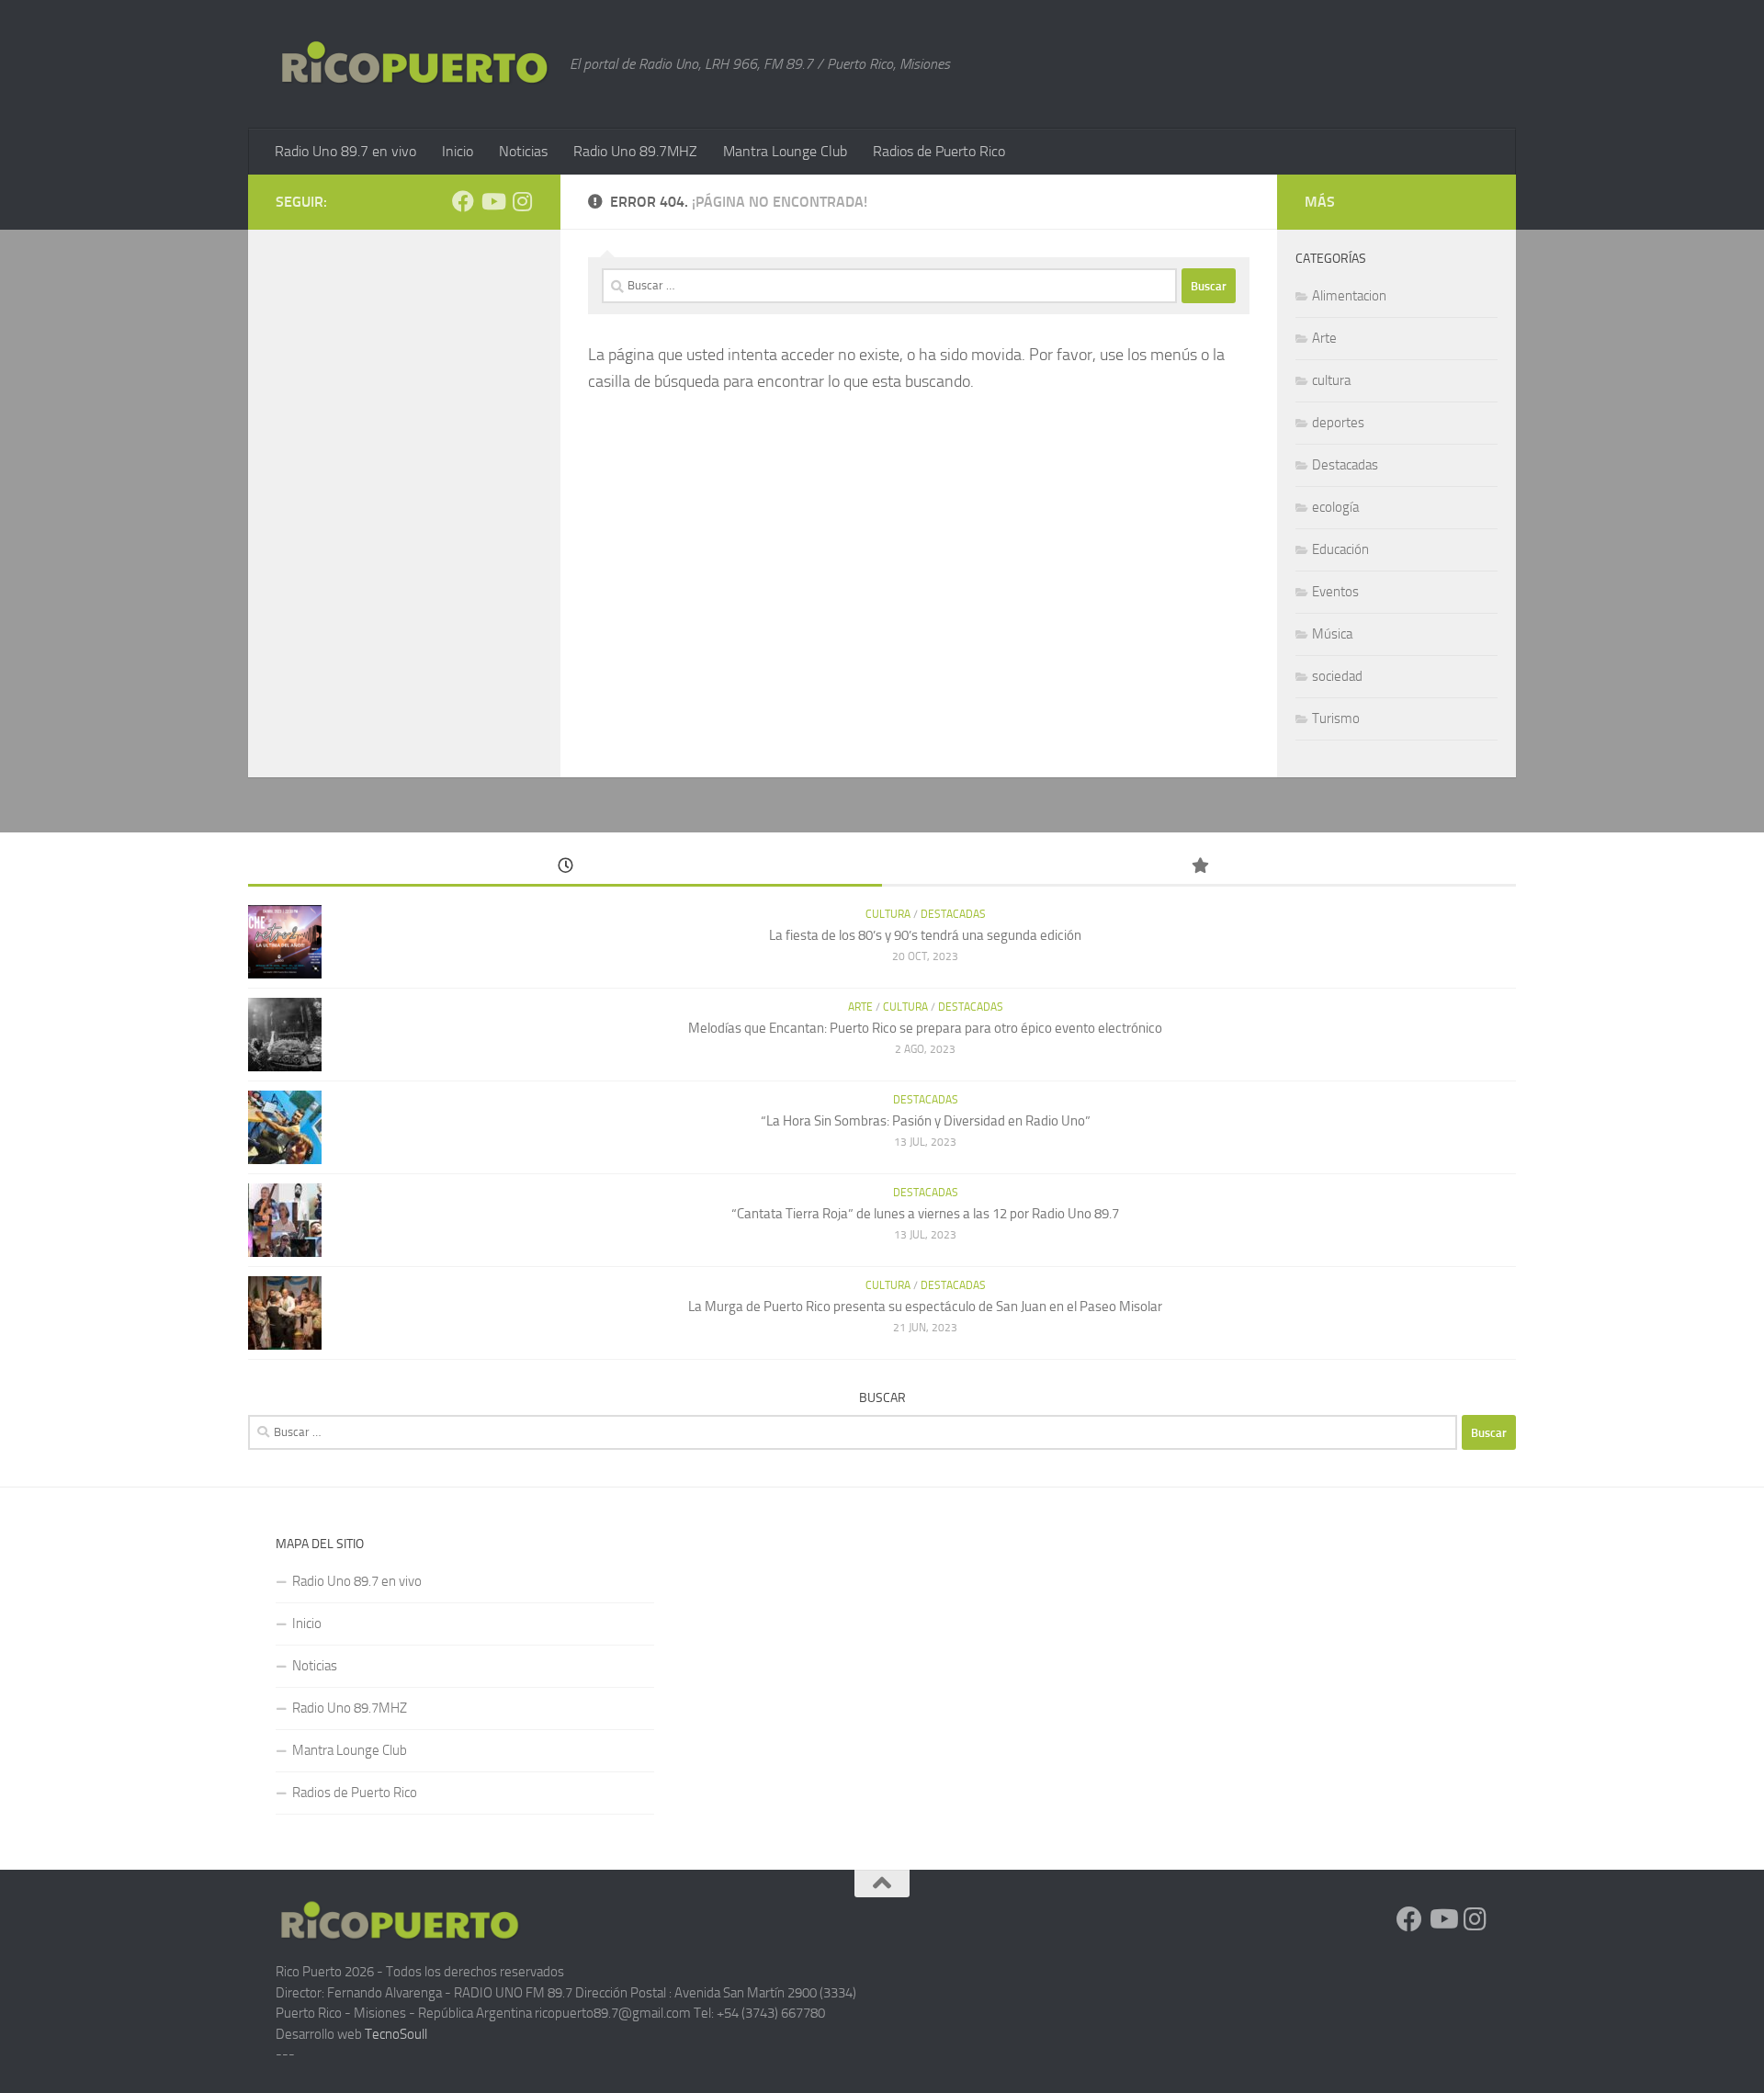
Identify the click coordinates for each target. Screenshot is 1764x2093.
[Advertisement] (1299, 1662)
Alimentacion (1349, 296)
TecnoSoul (395, 2034)
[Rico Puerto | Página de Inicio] (413, 62)
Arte (1324, 338)
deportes (1338, 423)
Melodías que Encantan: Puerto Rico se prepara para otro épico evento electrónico (925, 1028)
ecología (1335, 507)
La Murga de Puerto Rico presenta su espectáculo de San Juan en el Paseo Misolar (925, 1307)
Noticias (523, 151)
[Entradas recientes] (565, 867)
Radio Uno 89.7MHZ (635, 151)
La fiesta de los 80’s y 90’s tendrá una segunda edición (925, 935)
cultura (1331, 380)
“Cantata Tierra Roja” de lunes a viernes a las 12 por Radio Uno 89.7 (925, 1214)
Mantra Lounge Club (785, 151)
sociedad (1337, 676)
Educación (1340, 549)
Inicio (458, 151)
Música (1332, 634)
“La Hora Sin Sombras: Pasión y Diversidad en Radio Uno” (926, 1121)
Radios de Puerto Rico (939, 151)
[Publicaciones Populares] (1199, 867)
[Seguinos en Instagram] (522, 201)
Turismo (1336, 718)
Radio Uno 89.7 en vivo (345, 151)
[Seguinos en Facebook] (463, 201)
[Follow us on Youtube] (492, 201)
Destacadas (1345, 465)
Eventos (1335, 592)
